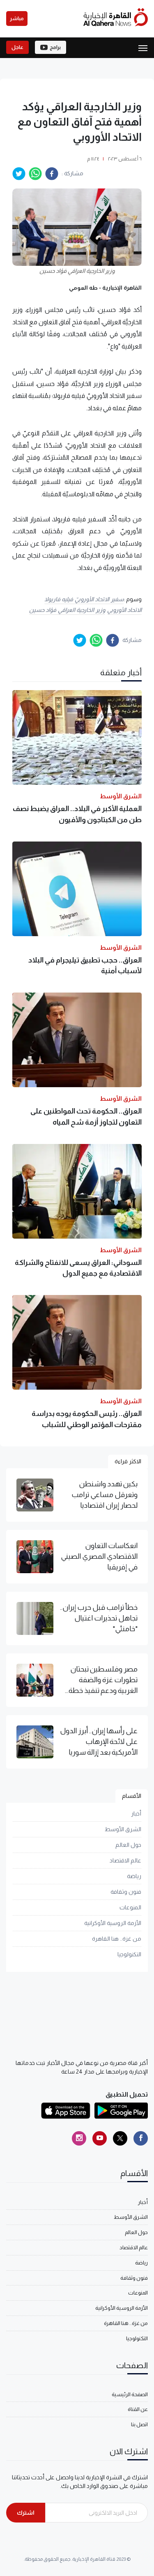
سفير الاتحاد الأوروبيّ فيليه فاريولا (84, 599)
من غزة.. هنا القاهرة (117, 1939)
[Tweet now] (120, 2138)
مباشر (17, 19)
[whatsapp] (35, 174)
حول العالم (128, 1845)
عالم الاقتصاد (125, 1860)
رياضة (134, 1876)
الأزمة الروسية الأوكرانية (113, 1923)
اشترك (26, 2513)
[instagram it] (79, 2138)
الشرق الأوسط (123, 1829)
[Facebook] (141, 2138)
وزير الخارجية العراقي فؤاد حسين (67, 610)
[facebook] (52, 174)
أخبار (136, 1813)
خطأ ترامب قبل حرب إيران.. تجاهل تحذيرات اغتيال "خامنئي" (99, 1618)
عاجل (17, 47)
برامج (55, 47)
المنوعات (130, 1907)
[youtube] (100, 2138)
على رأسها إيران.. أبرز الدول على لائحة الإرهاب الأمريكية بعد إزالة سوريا (99, 1742)
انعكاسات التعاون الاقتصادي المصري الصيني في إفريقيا (99, 1557)
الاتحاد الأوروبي (125, 610)
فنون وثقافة (126, 1892)
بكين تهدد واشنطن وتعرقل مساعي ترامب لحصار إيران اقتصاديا (105, 1495)
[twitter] (19, 174)
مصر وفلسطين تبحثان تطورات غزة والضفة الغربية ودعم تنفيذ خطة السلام (103, 1681)
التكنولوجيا (129, 1954)
